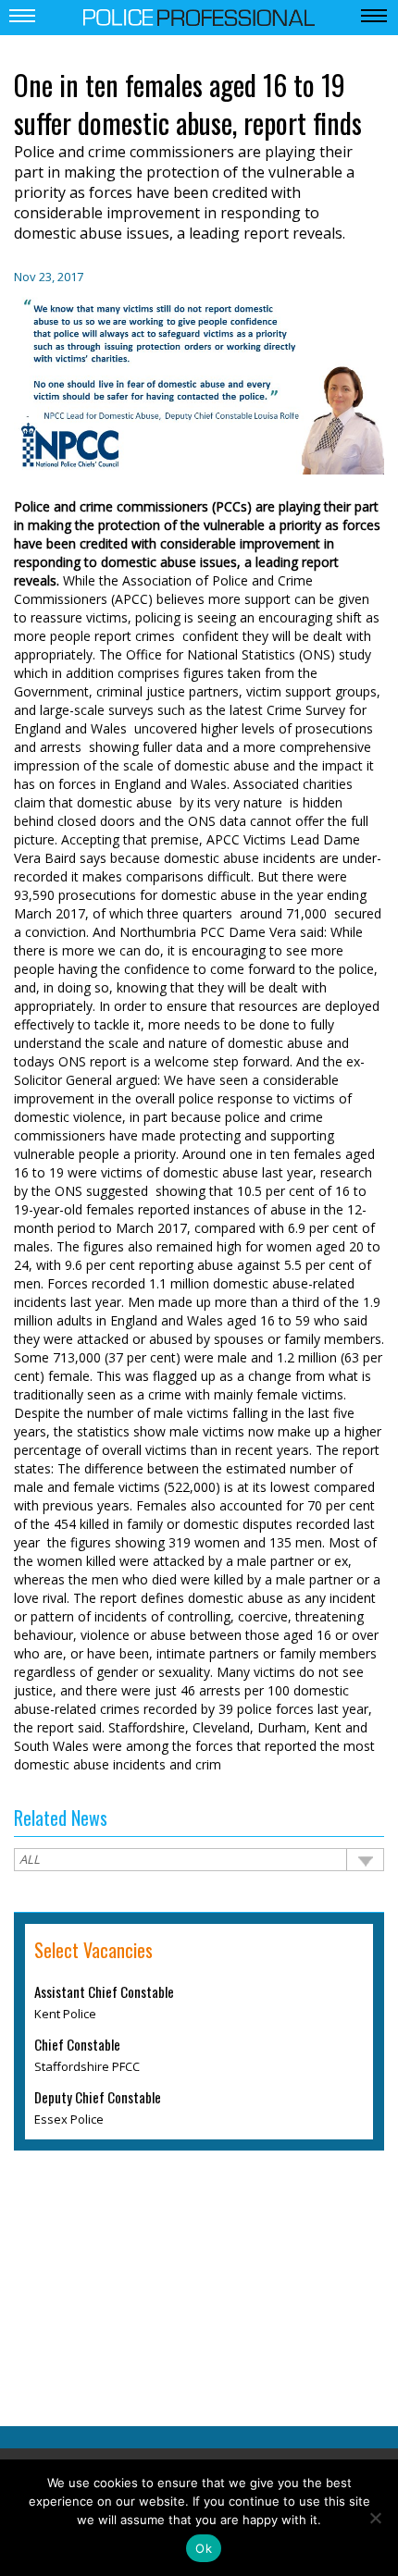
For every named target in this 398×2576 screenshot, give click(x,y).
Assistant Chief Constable (104, 1991)
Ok (204, 2548)
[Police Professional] (199, 16)
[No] (375, 2518)
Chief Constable (77, 2044)
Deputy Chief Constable (98, 2097)
